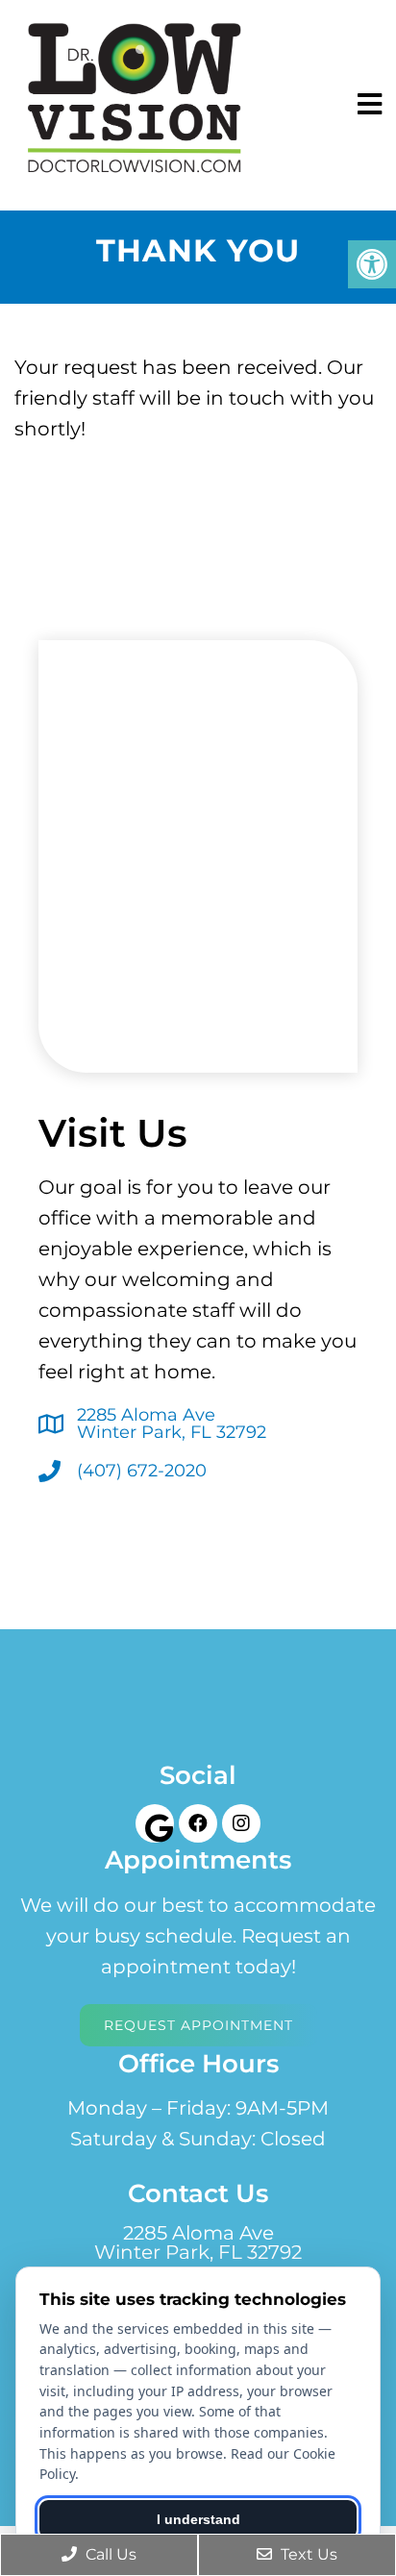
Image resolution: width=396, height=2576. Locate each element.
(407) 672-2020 (142, 1471)
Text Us (307, 2554)
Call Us (109, 2554)
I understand (198, 2519)
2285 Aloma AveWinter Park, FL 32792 (172, 1424)
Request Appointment (198, 2025)
